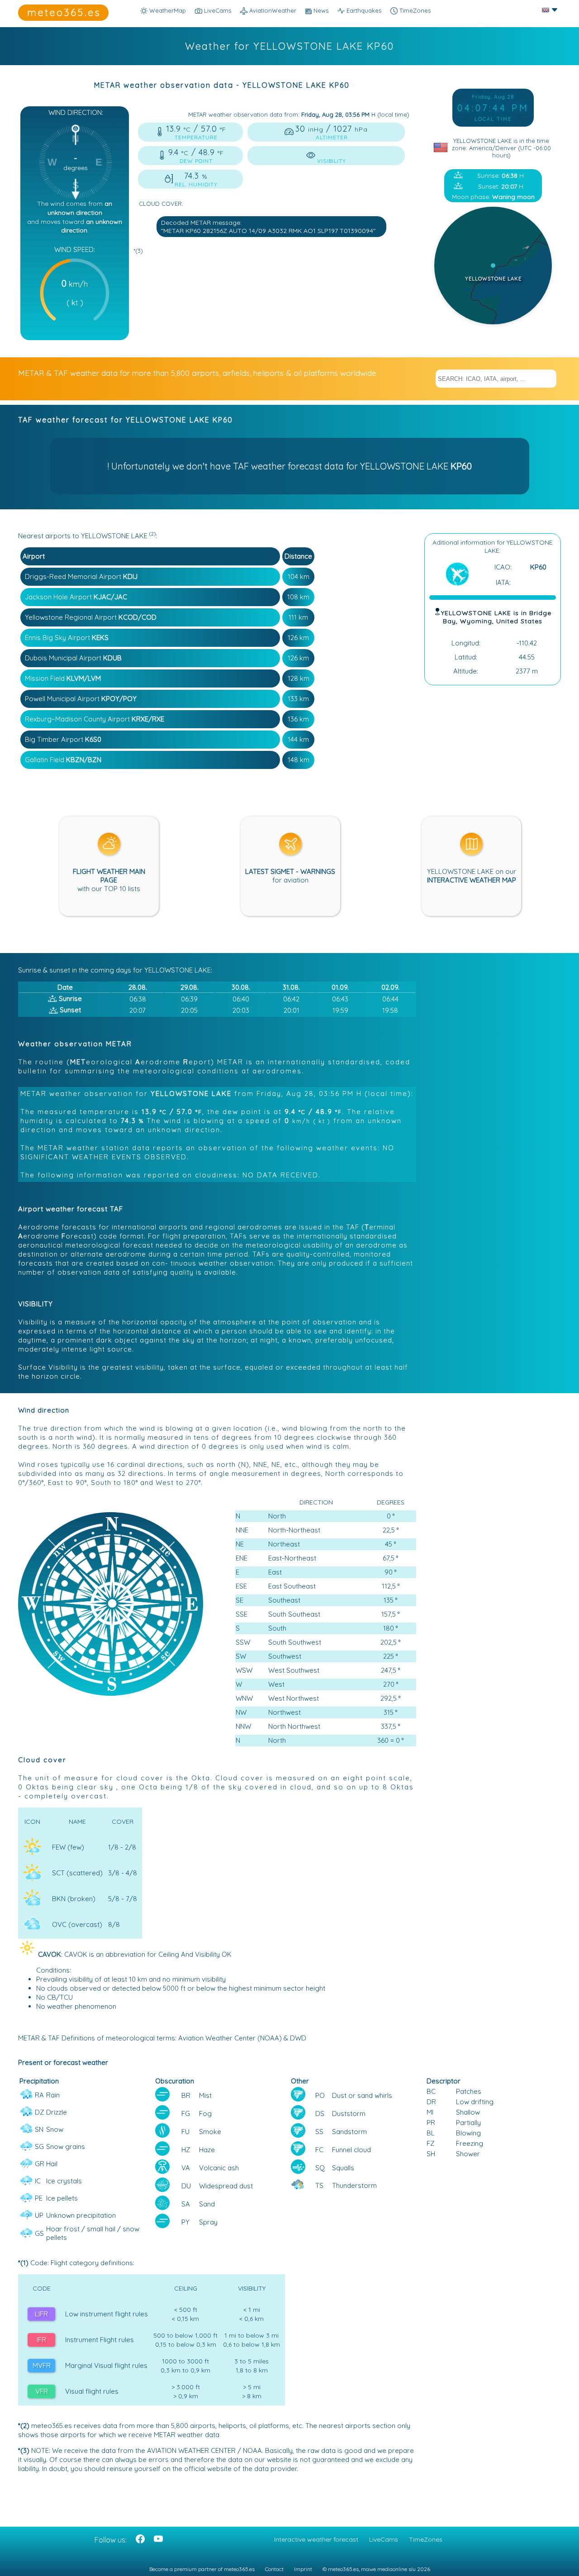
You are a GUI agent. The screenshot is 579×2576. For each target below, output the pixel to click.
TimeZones (414, 10)
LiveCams (384, 2539)
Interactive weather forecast (316, 2539)
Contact (274, 2569)
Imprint (303, 2569)
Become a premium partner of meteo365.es (202, 2569)
